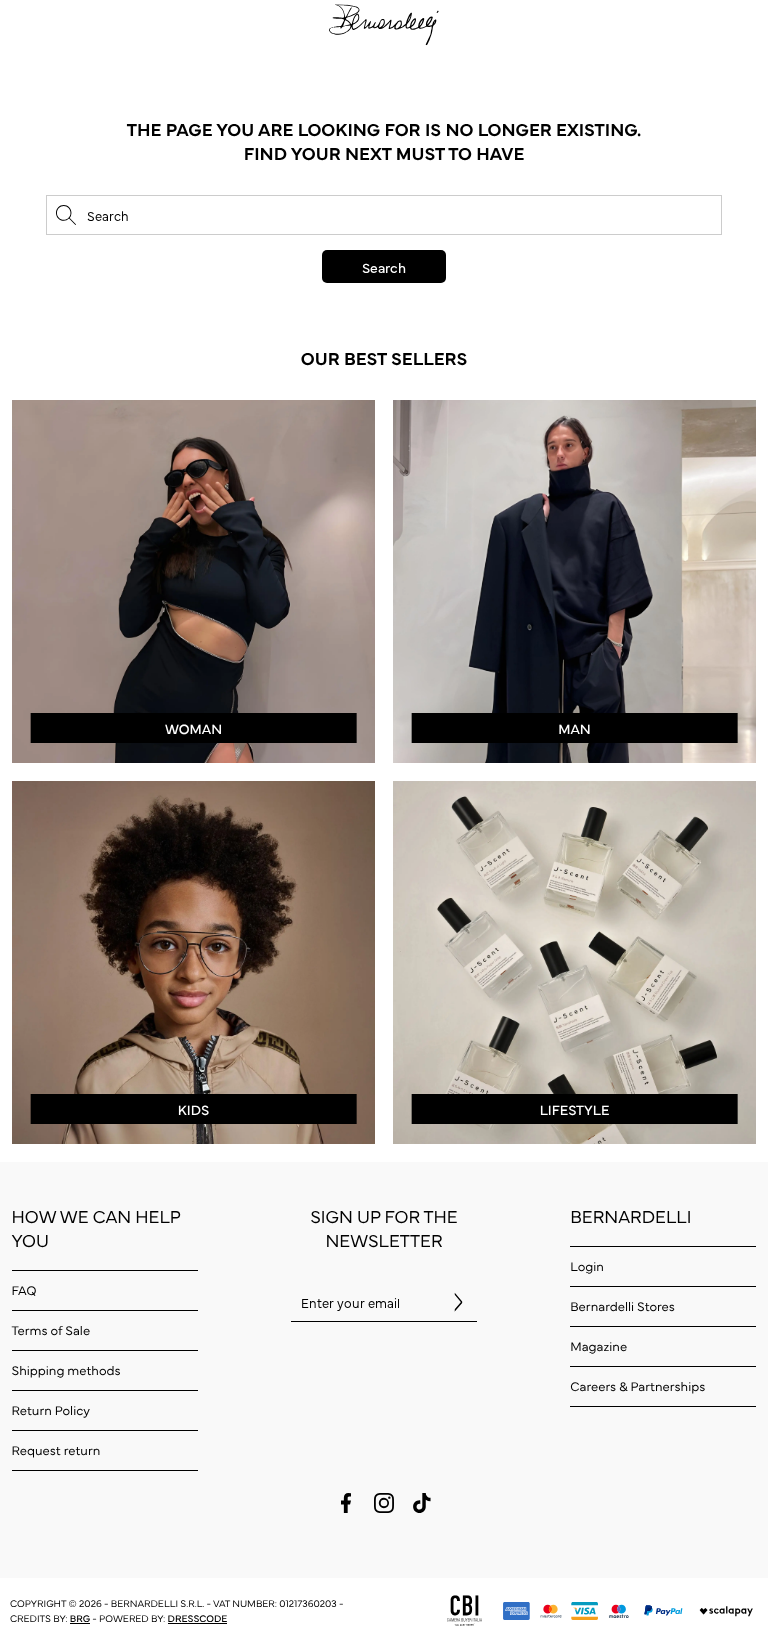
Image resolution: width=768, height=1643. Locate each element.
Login (587, 1266)
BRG (80, 1618)
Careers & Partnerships (637, 1386)
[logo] (384, 22)
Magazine (598, 1346)
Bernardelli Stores (622, 1306)
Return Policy (51, 1410)
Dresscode (198, 1618)
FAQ (24, 1290)
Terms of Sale (51, 1330)
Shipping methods (66, 1370)
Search (384, 267)
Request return (56, 1450)
